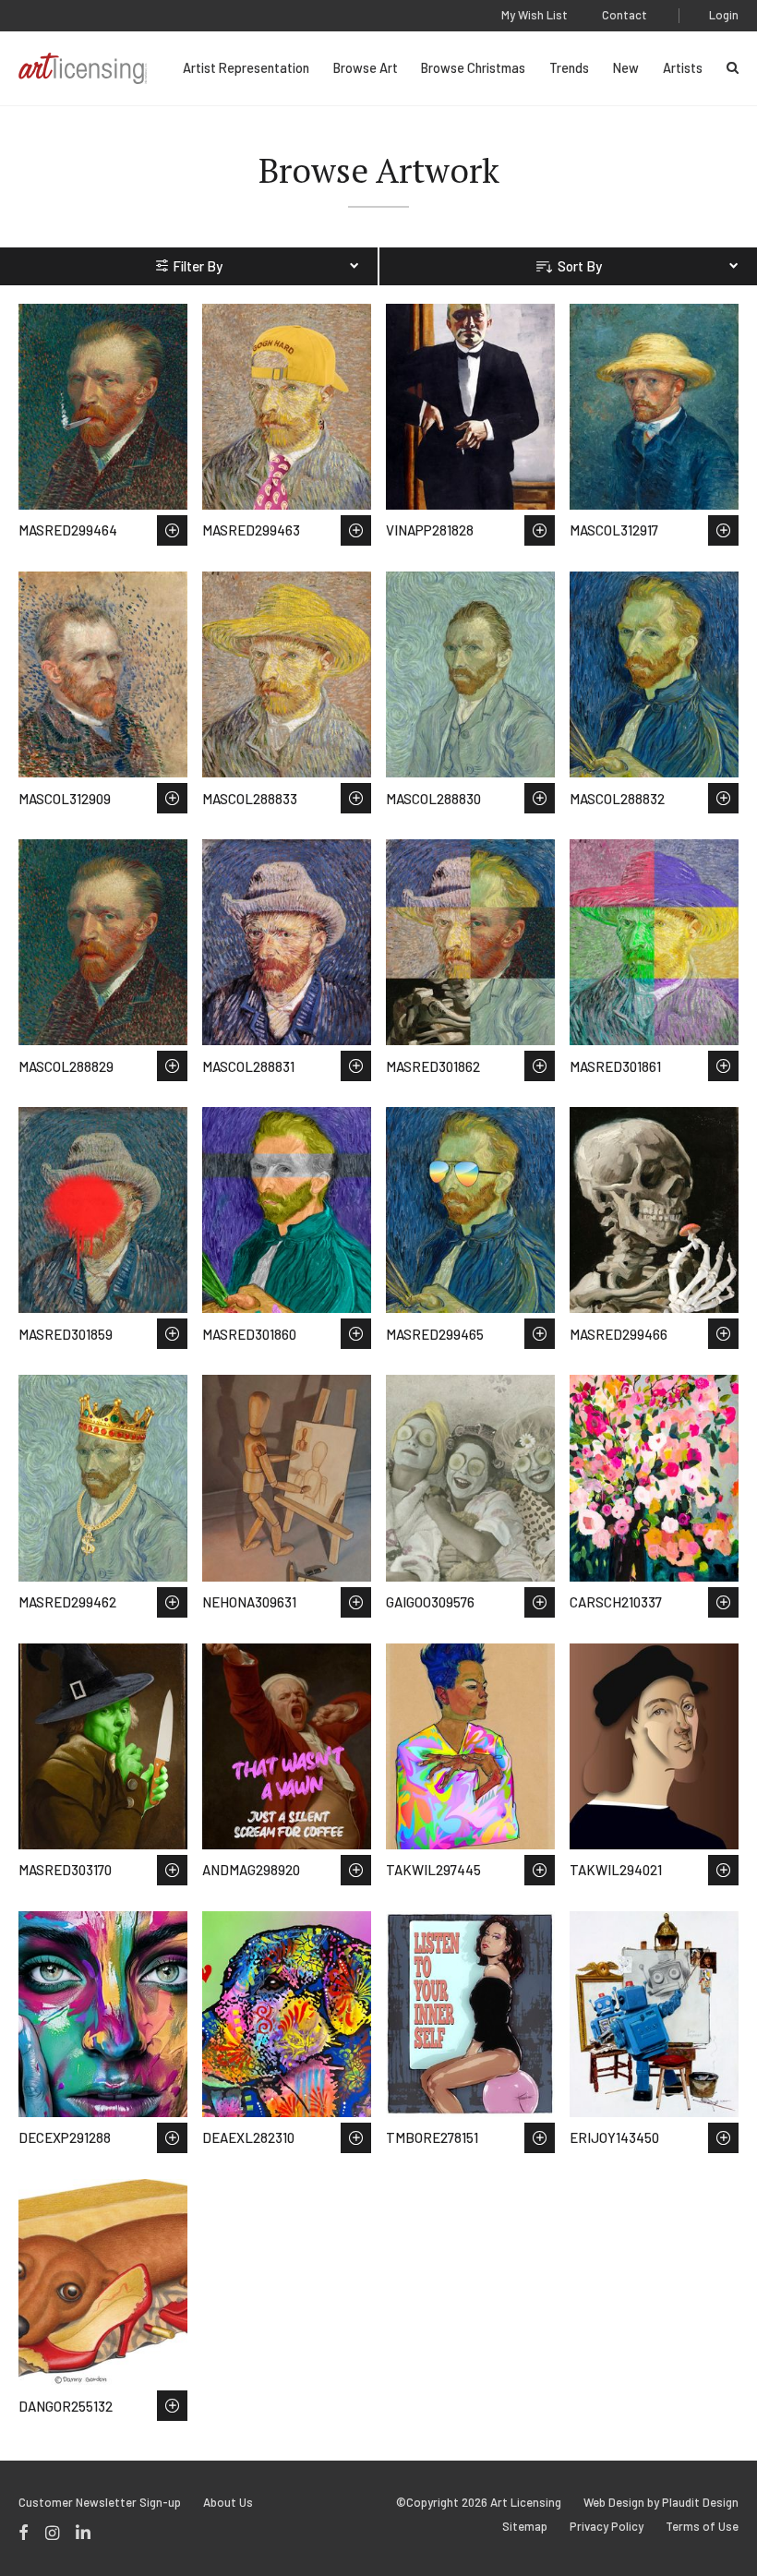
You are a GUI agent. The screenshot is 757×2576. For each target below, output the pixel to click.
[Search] (733, 68)
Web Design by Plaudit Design (661, 2503)
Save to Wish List (172, 530)
